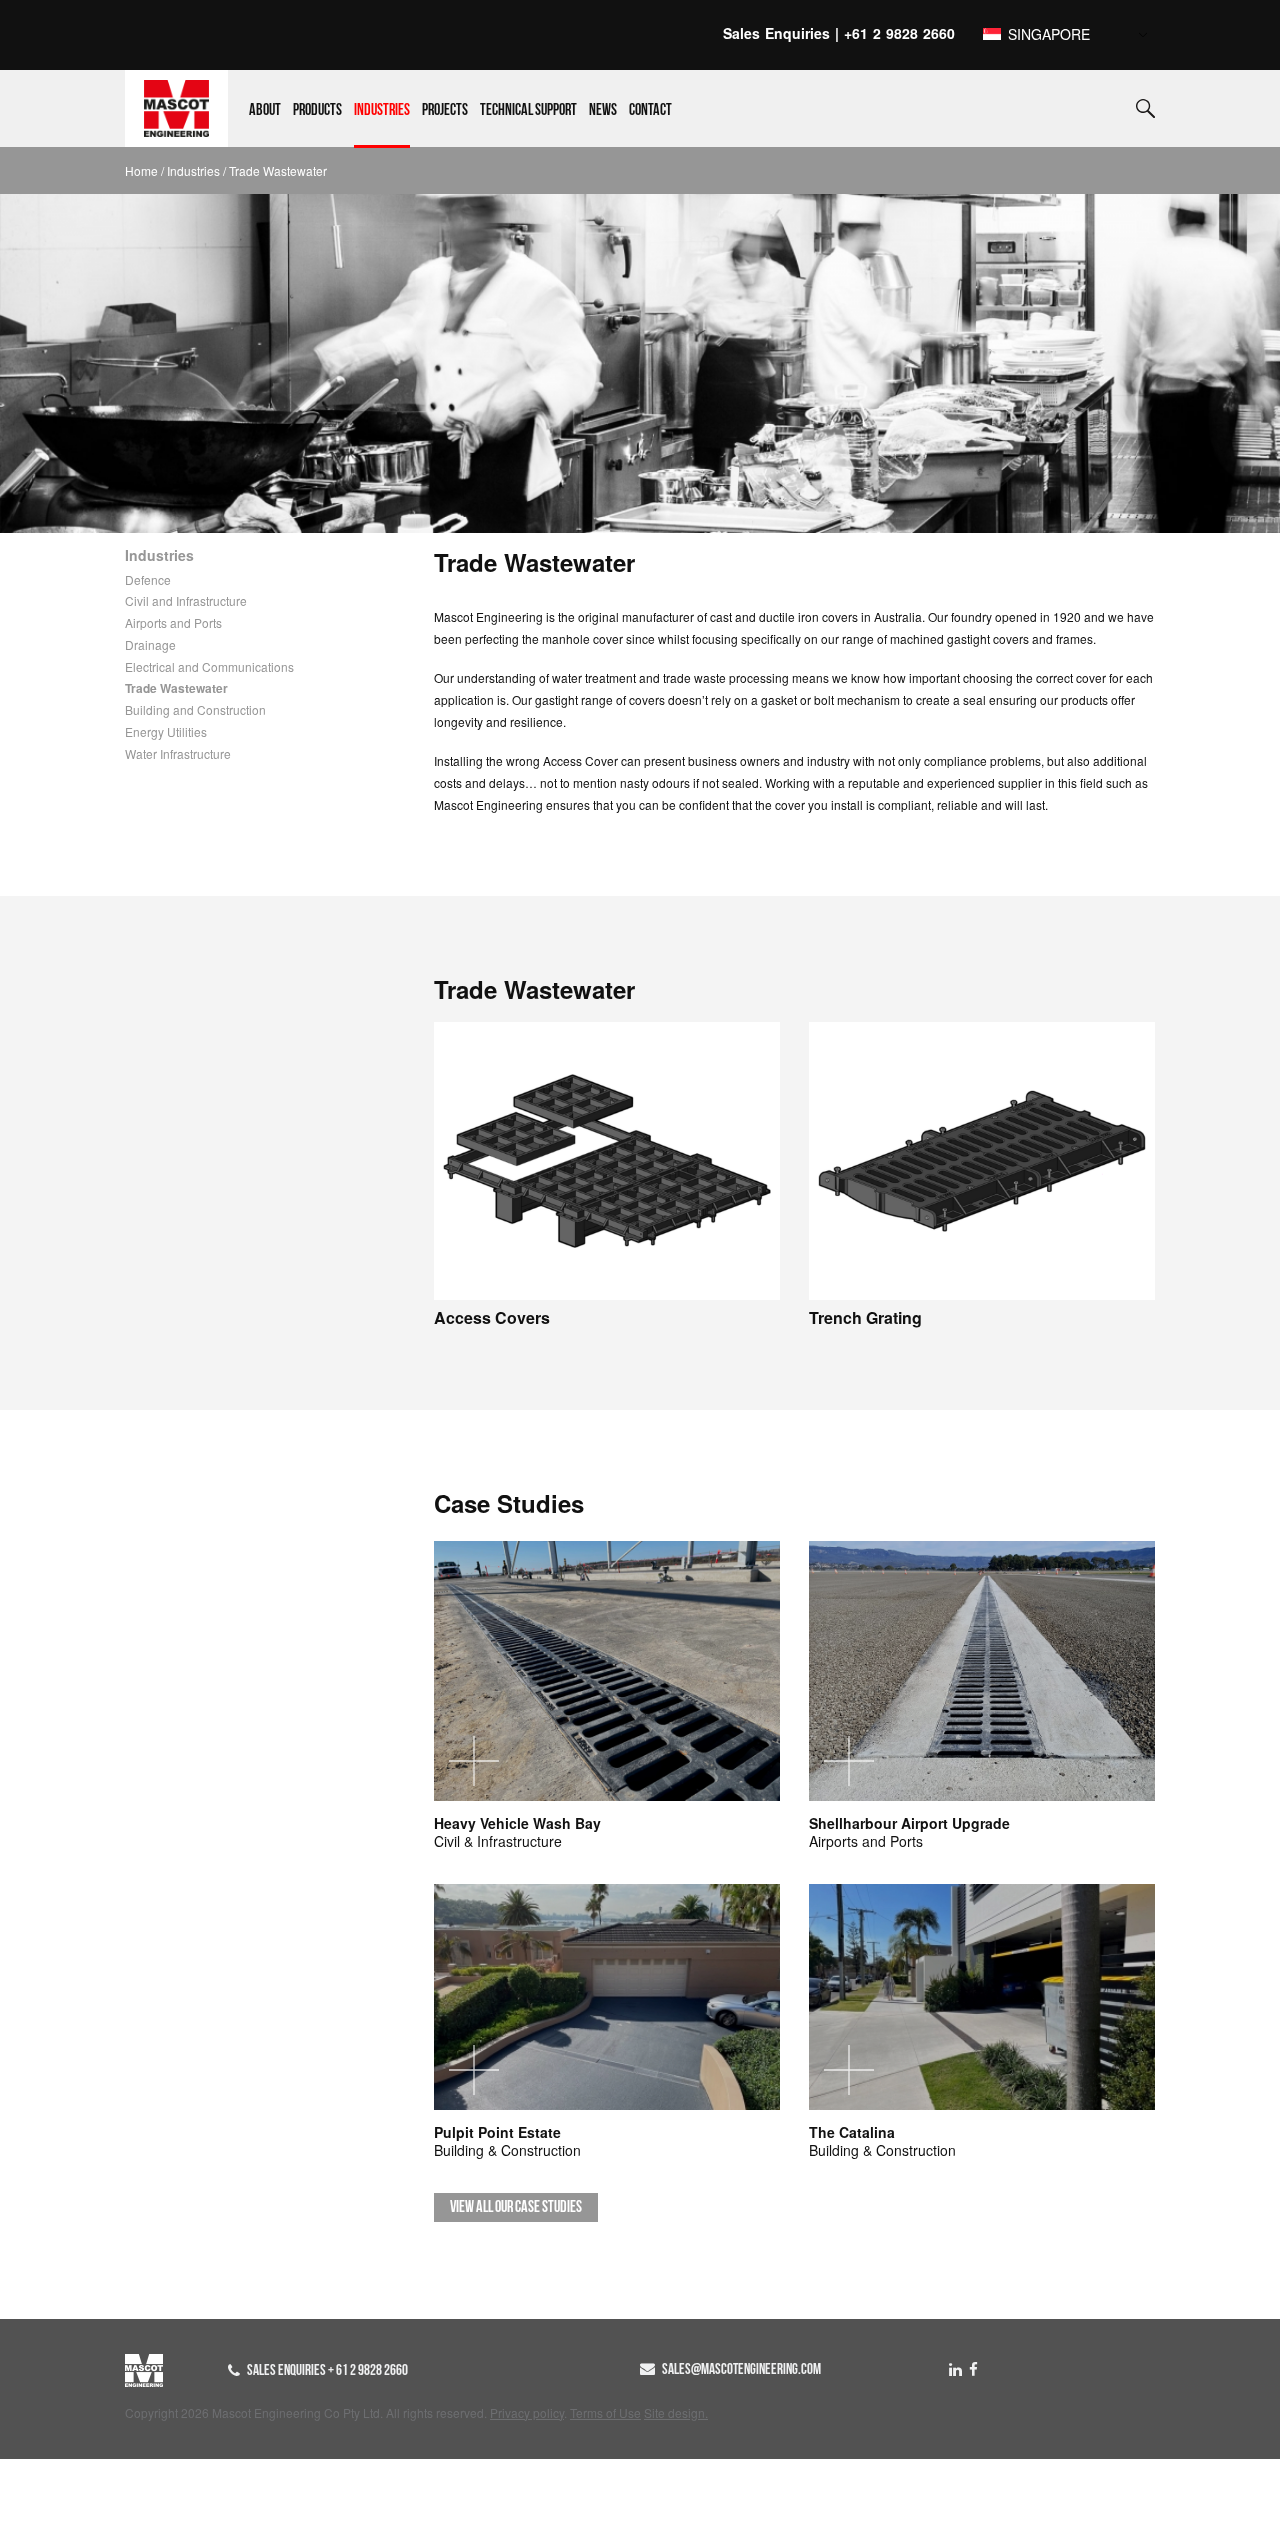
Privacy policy (527, 2412)
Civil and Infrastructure (186, 600)
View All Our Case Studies (516, 2206)
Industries (382, 110)
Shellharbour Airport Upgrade (909, 1823)
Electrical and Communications (209, 666)
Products (317, 110)
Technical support (528, 110)
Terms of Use (605, 2412)
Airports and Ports (173, 622)
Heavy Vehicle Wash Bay (517, 1823)
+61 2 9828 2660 (899, 33)
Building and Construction (195, 709)
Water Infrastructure (178, 753)
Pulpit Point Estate (497, 2132)
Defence (148, 579)
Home (141, 170)
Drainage (150, 644)
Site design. (676, 2412)
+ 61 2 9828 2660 (368, 2370)
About (265, 110)
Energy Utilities (166, 731)
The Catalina (852, 2132)
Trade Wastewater (176, 688)
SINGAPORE (1047, 34)
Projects (445, 110)
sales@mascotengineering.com (741, 2369)
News (603, 110)
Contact (650, 110)
